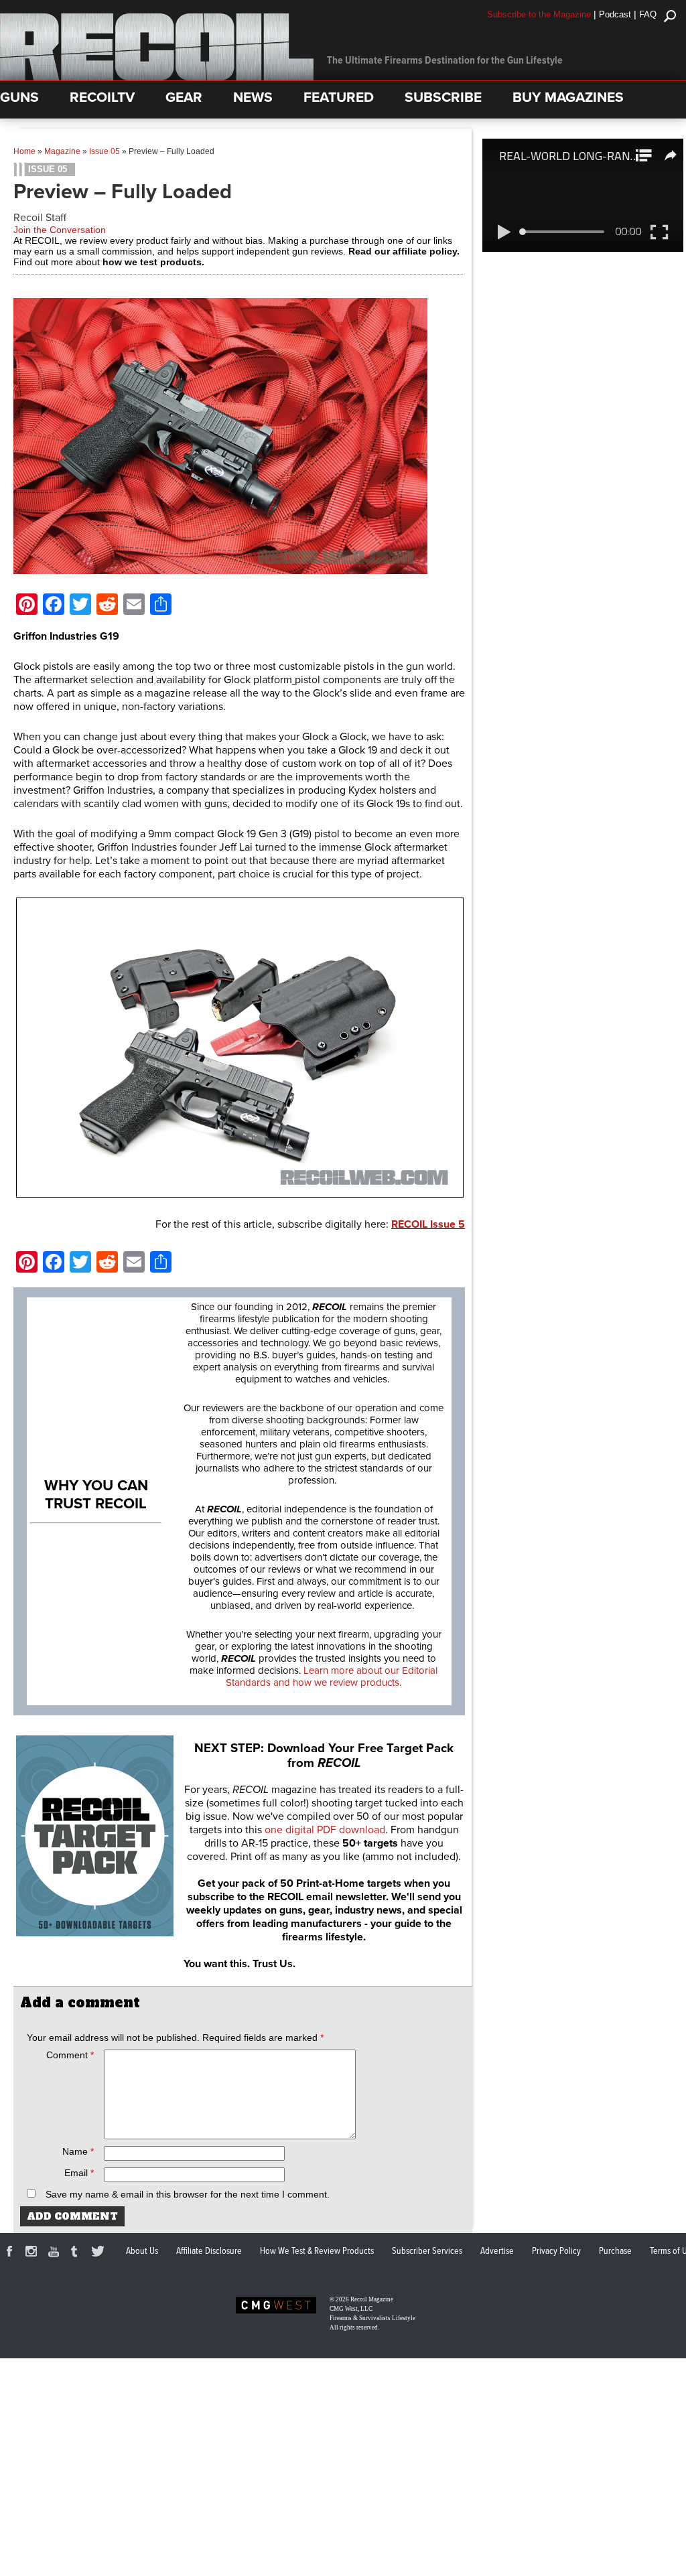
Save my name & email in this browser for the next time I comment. (188, 2194)
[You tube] (56, 2253)
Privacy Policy (556, 2251)
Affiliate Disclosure (209, 2251)
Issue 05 (105, 151)
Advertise (497, 2251)
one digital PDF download (325, 1830)
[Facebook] (11, 2253)
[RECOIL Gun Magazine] (157, 77)
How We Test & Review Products (317, 2251)
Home (24, 151)
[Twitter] (100, 2253)
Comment (70, 2055)
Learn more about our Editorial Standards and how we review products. (332, 1676)
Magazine (62, 151)
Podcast (615, 14)
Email (79, 2173)
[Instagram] (33, 2253)
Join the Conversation (60, 230)
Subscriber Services (427, 2251)
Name (78, 2151)
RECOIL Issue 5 (428, 1224)
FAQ (648, 14)
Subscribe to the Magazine (539, 14)
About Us (142, 2251)
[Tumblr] (78, 2253)
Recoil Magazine (372, 2299)
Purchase (615, 2251)
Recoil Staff (40, 218)
